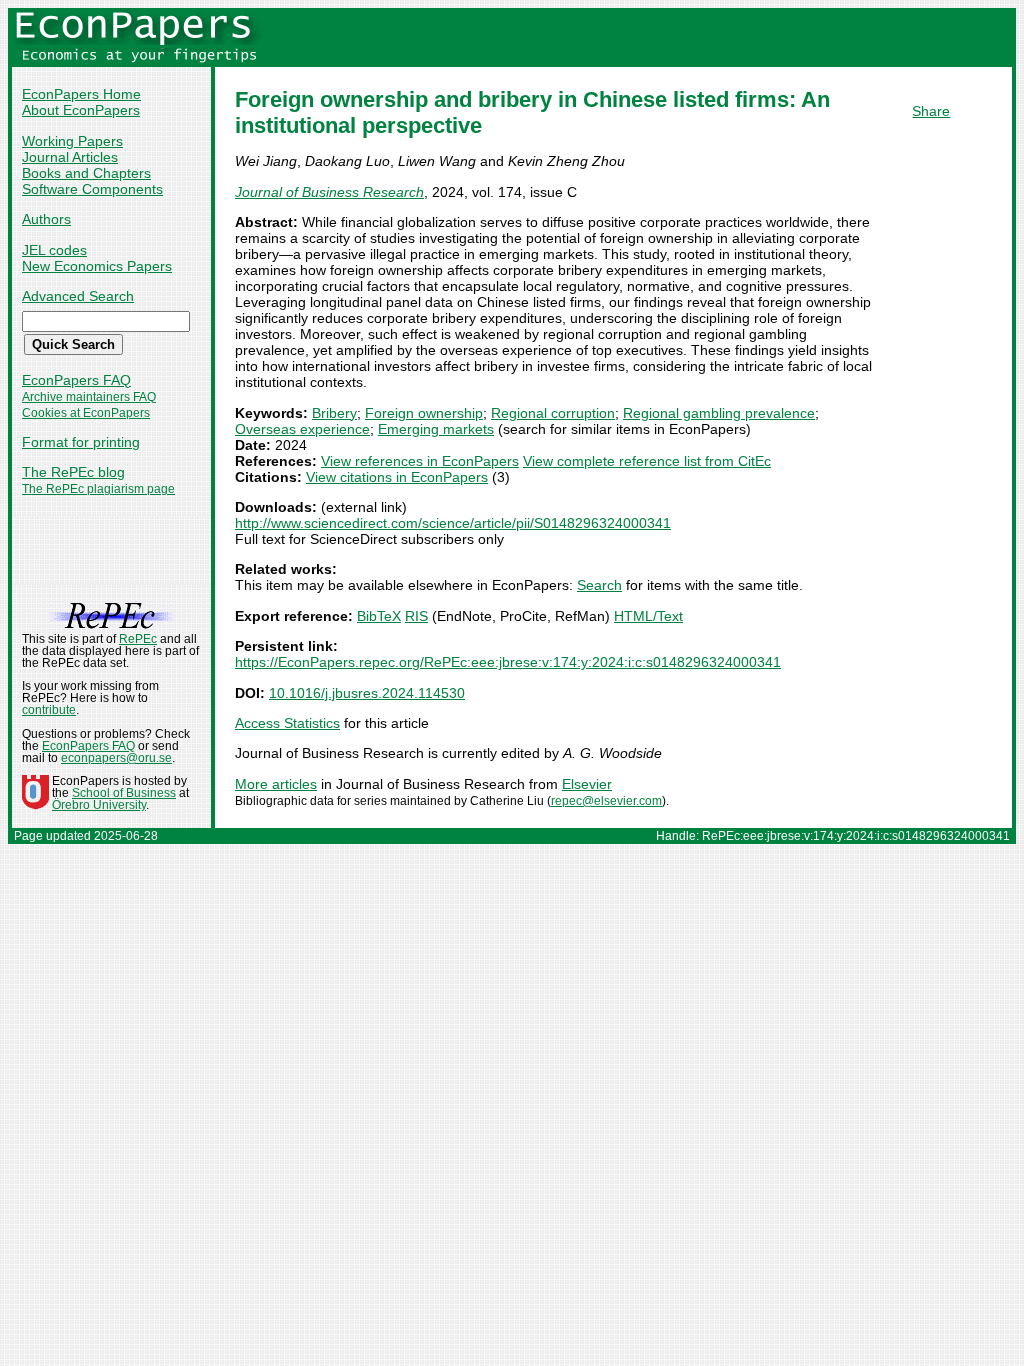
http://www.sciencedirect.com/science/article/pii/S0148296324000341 (453, 523)
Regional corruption (553, 413)
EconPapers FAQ (76, 380)
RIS (416, 616)
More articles (276, 784)
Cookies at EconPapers (86, 413)
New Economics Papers (97, 266)
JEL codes (54, 250)
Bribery (334, 413)
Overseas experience (302, 429)
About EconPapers (81, 110)
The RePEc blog (73, 472)
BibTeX (379, 616)
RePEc (138, 639)
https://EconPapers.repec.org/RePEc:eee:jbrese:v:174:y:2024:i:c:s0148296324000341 (508, 662)
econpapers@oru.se (116, 758)
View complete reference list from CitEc (647, 461)
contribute (49, 710)
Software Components (92, 189)
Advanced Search (78, 296)
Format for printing (81, 442)
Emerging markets (436, 429)
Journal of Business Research (329, 192)
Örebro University (99, 805)
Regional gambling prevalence (719, 413)
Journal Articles (70, 157)
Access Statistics (287, 723)
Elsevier (587, 784)
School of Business (124, 793)
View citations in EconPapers (397, 477)
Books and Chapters (86, 173)
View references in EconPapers (420, 461)
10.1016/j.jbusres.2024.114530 (367, 693)
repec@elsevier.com (606, 801)
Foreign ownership (424, 413)
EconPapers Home (81, 94)
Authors (46, 219)
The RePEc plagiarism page (98, 489)
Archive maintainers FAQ (89, 397)
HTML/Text (648, 616)
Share (931, 111)
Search (599, 585)
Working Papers (72, 141)
